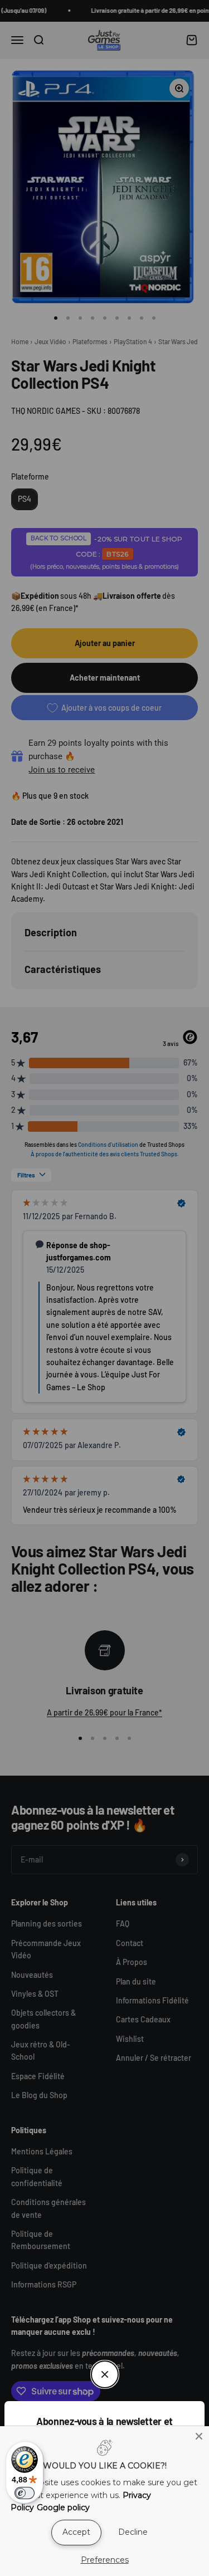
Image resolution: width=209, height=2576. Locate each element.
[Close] (199, 2436)
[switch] (25, 2493)
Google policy (63, 2507)
